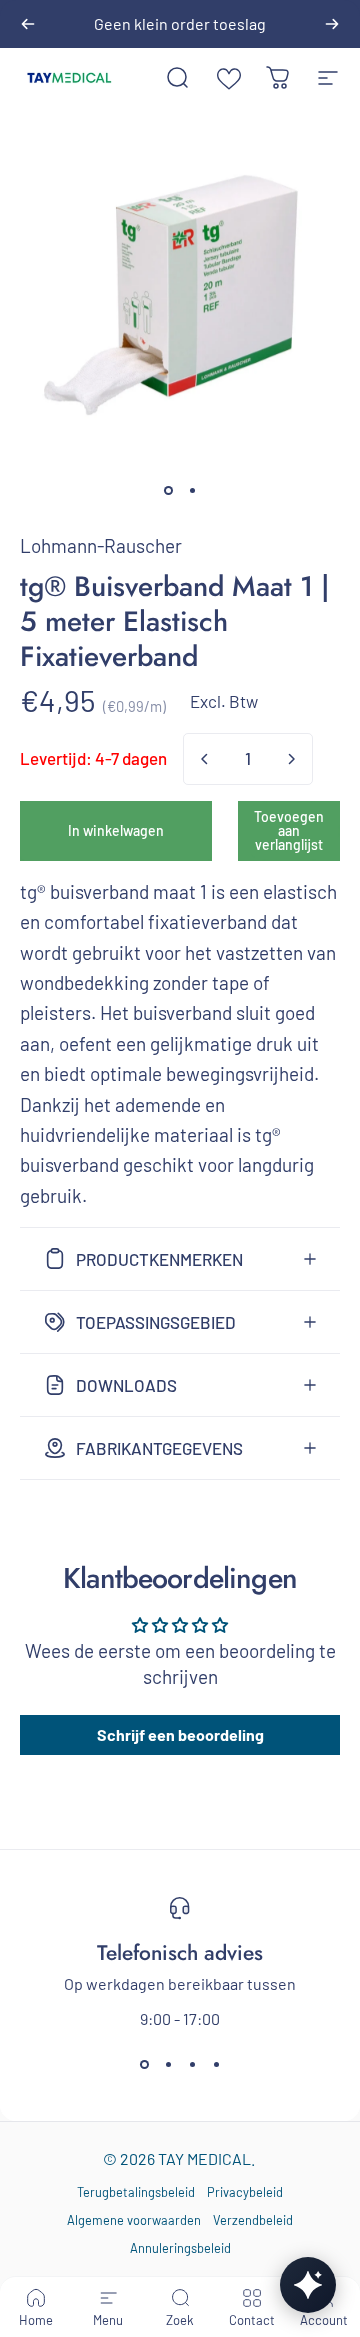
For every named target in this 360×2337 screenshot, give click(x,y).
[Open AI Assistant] (308, 2285)
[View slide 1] (144, 2064)
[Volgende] (332, 24)
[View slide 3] (192, 2064)
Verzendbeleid (253, 2220)
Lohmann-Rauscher (101, 545)
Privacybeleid (245, 2192)
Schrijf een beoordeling (180, 1734)
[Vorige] (28, 24)
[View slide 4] (216, 2064)
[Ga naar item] (168, 491)
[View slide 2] (168, 2064)
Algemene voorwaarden (134, 2220)
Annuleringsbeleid (180, 2248)
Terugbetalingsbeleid (136, 2192)
